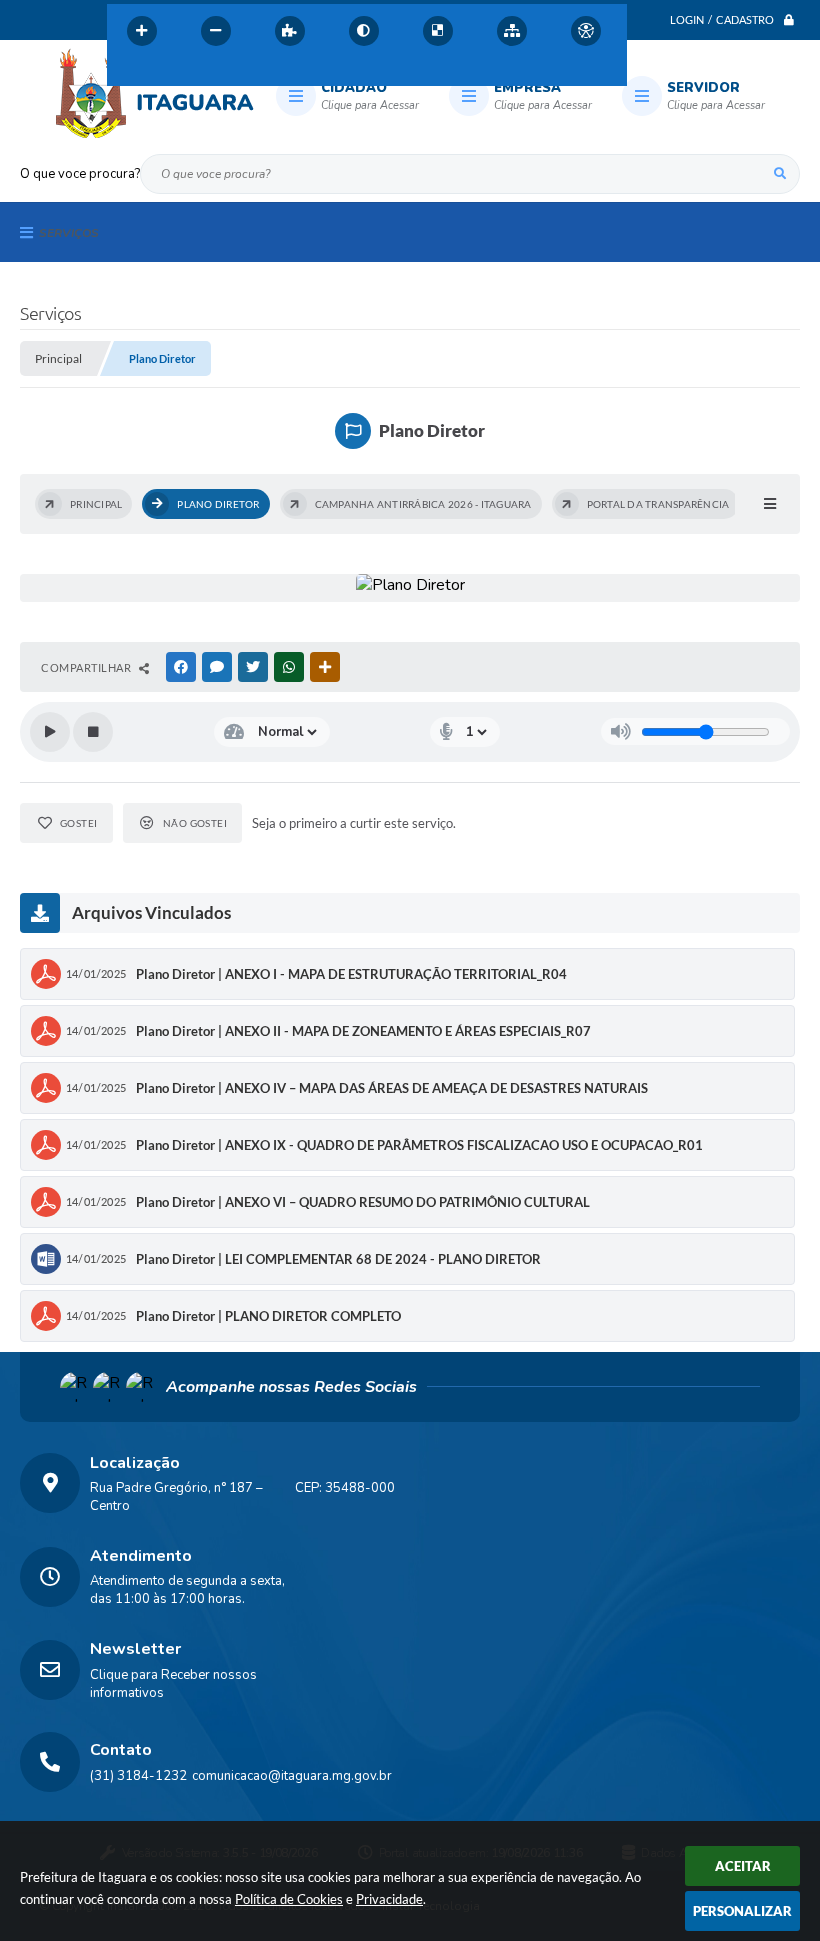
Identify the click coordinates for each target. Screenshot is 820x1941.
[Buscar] (780, 174)
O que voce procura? (80, 174)
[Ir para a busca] (215, 74)
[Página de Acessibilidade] (586, 31)
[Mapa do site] (512, 31)
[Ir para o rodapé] (259, 74)
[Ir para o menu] (171, 74)
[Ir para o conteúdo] (127, 74)
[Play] (50, 732)
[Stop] (93, 732)
